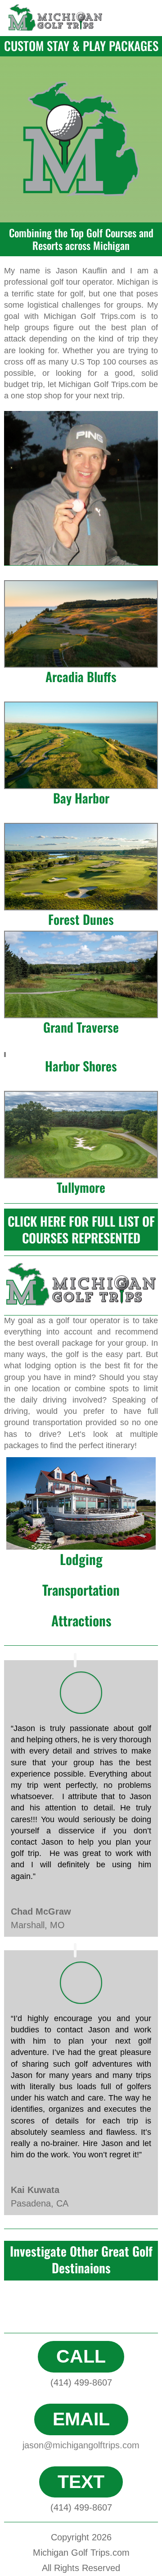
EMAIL (81, 2419)
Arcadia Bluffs (81, 676)
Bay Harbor (81, 798)
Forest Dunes (81, 919)
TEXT (81, 2482)
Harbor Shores (81, 1066)
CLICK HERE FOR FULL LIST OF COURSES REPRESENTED (81, 1229)
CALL (81, 2356)
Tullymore (81, 1187)
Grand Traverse (81, 1027)
